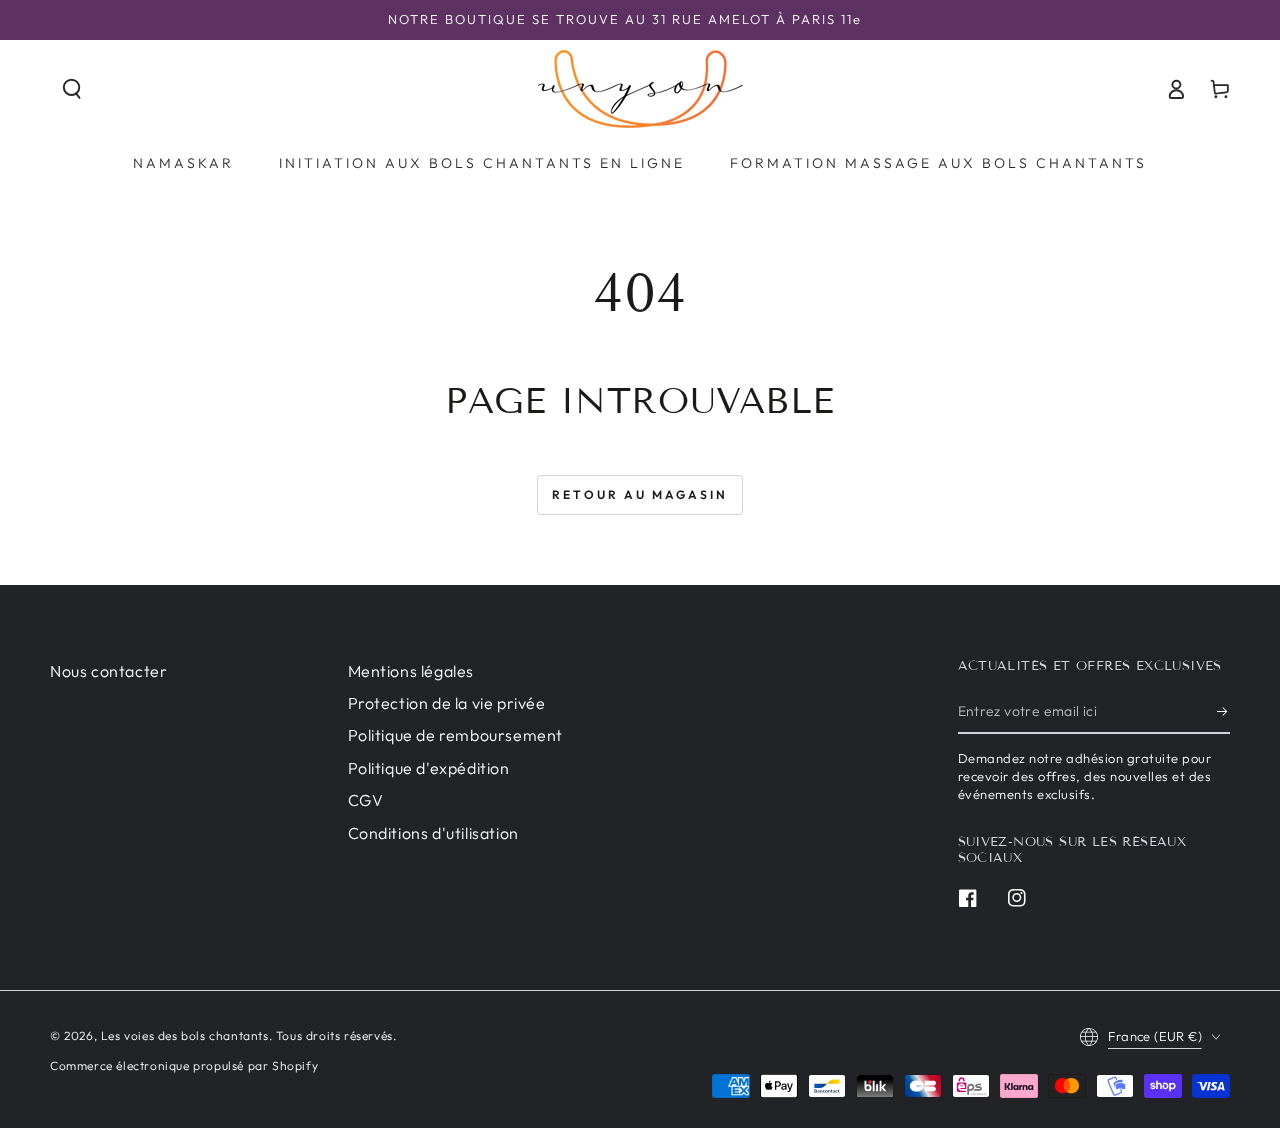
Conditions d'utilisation (433, 833)
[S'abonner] (1223, 711)
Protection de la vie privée (447, 703)
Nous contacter (108, 671)
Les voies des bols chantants (185, 1035)
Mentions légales (411, 671)
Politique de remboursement (456, 735)
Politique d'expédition (429, 768)
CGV (366, 800)
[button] (72, 89)
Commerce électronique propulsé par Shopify (184, 1065)
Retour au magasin (640, 494)
